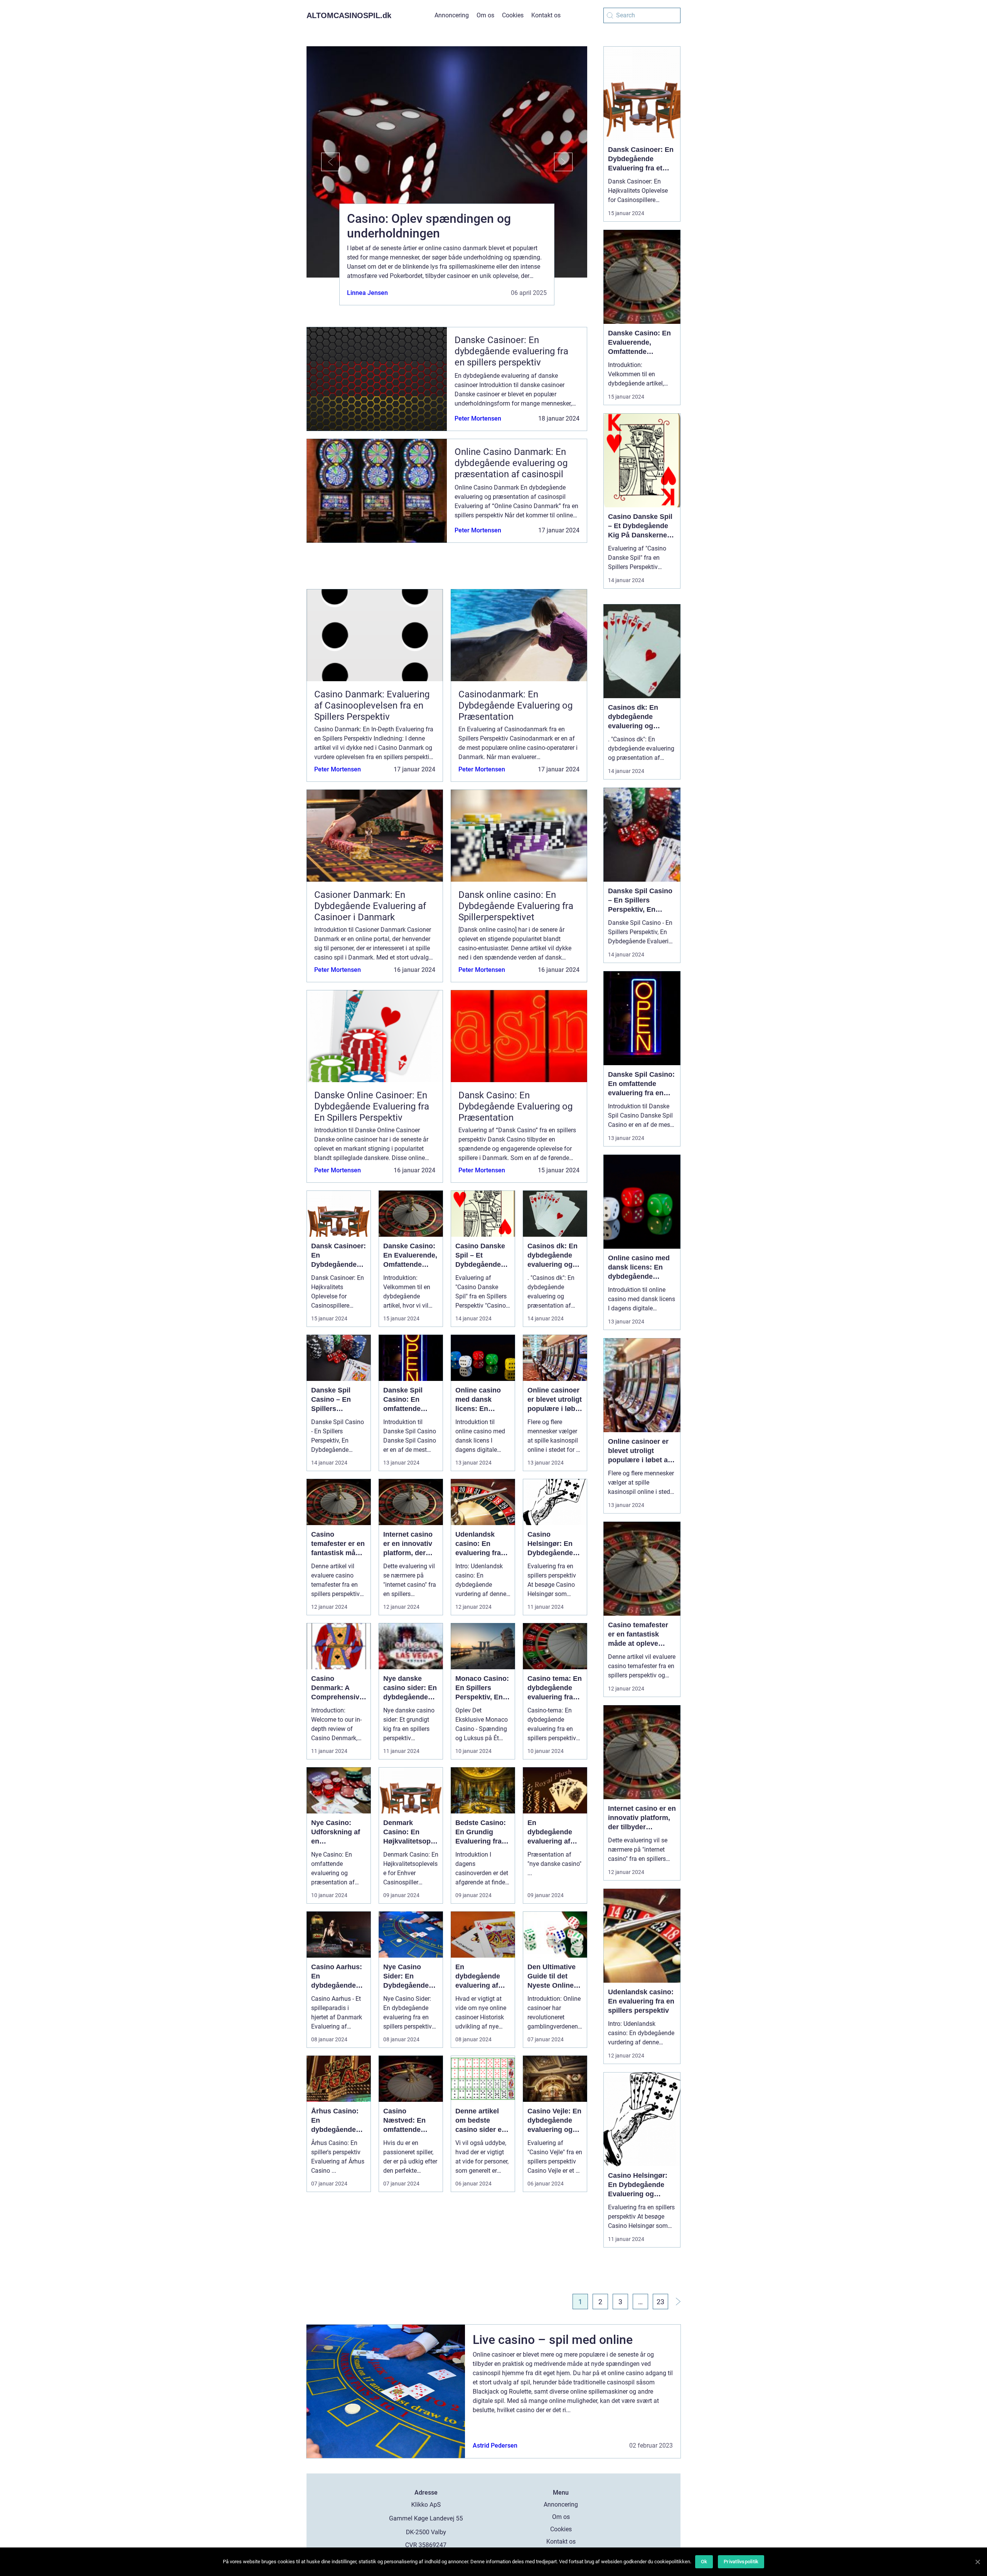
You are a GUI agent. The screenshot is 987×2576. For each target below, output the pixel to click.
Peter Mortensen (478, 418)
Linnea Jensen (367, 293)
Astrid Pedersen (495, 2446)
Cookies (513, 15)
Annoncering (452, 15)
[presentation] (323, 162)
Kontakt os (546, 15)
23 (660, 2302)
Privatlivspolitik (741, 2562)
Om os (485, 15)
